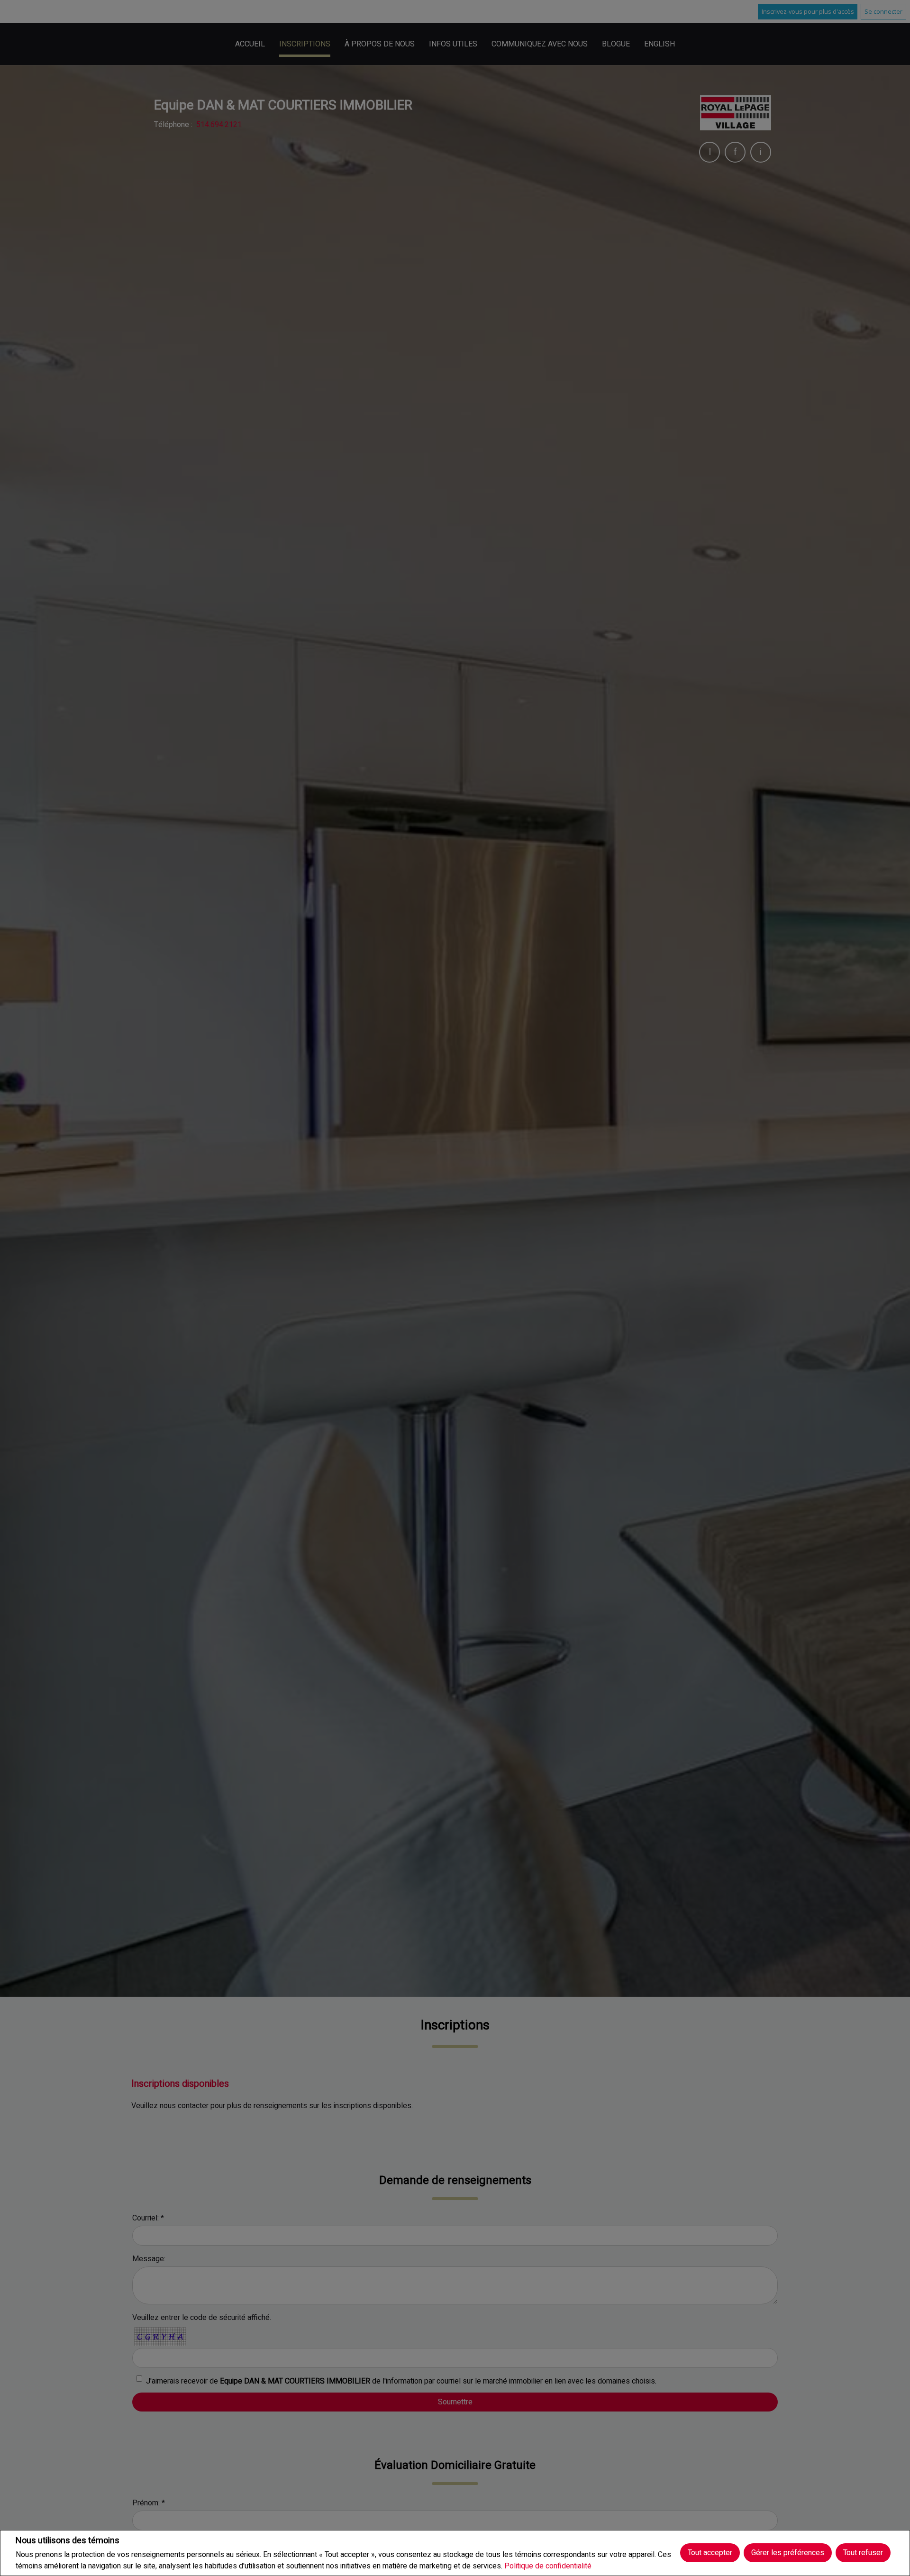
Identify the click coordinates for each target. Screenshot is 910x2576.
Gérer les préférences (788, 2553)
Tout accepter (710, 2553)
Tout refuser (863, 2553)
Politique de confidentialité (548, 2566)
